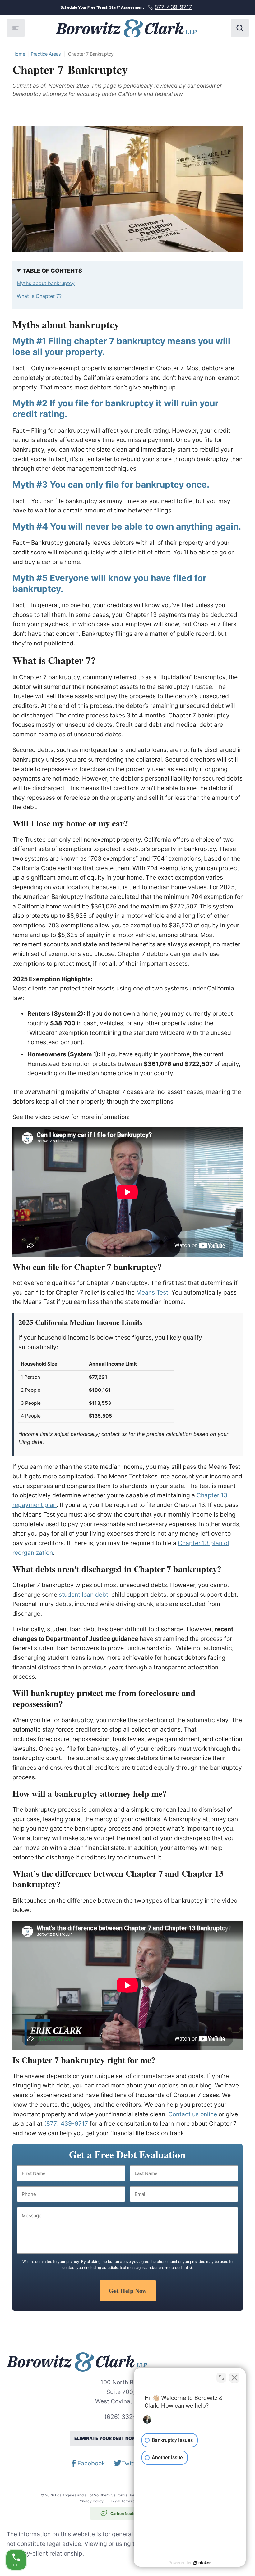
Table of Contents (52, 271)
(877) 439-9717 (66, 2123)
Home (19, 54)
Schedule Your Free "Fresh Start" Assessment (126, 7)
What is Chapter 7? (39, 296)
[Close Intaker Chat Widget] (234, 2378)
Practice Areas (46, 54)
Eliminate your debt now (127, 2439)
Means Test (152, 1292)
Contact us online (193, 2114)
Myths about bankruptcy (46, 283)
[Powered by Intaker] (202, 2563)
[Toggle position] (221, 2378)
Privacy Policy (91, 2501)
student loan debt (83, 1595)
